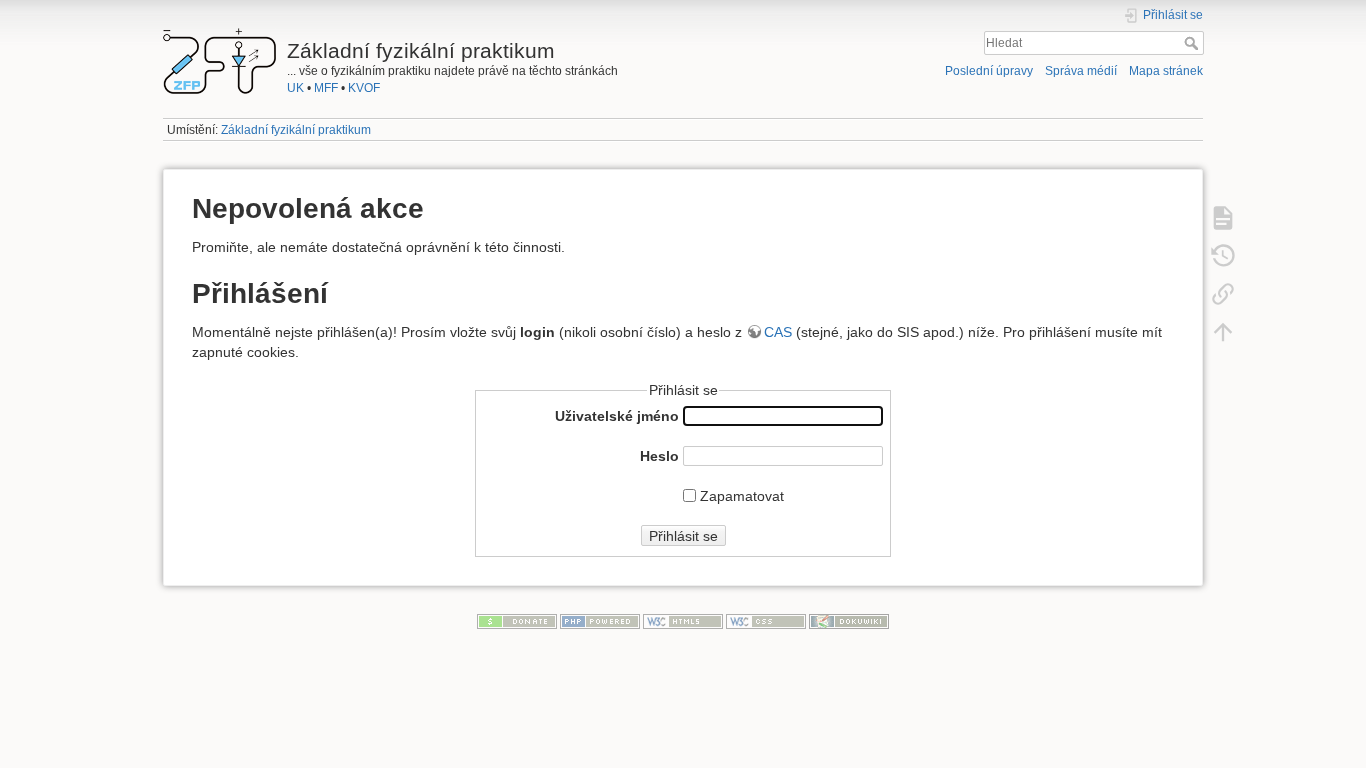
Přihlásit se (683, 536)
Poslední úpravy (989, 71)
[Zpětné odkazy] (1223, 293)
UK (295, 88)
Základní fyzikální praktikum (296, 130)
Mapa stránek (1166, 71)
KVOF (364, 88)
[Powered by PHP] (600, 620)
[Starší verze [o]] (1223, 255)
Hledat (1193, 43)
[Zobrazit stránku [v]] (1223, 217)
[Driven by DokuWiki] (849, 620)
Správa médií (1081, 71)
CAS (778, 332)
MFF (326, 88)
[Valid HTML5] (683, 620)
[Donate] (517, 620)
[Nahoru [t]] (1223, 331)
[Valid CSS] (766, 620)
